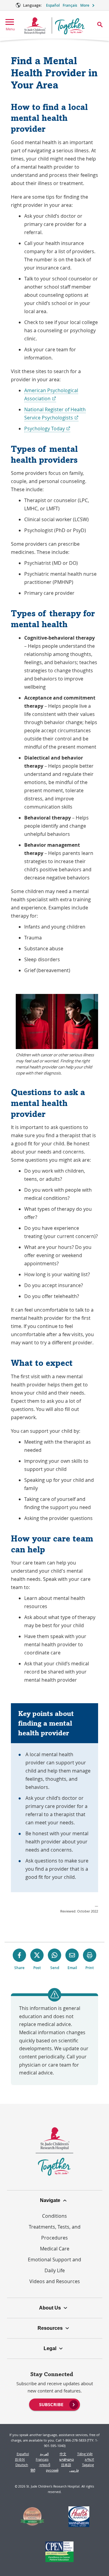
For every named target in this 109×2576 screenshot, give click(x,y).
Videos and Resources (55, 2281)
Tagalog (88, 2465)
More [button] (85, 5)
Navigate (50, 2200)
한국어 (20, 2459)
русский (52, 2470)
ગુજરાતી (45, 2465)
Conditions (54, 2216)
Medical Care (55, 2249)
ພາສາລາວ (67, 2459)
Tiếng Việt (85, 2454)
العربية (44, 2454)
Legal (50, 2348)
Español (53, 5)
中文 (63, 2454)
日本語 (66, 2465)
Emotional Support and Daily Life (54, 2265)
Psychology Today (47, 429)
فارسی (74, 2470)
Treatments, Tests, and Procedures (55, 2232)
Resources (50, 2328)
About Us (50, 2308)
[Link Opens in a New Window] (33, 2518)
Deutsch (22, 2465)
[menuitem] (54, 2404)
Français (70, 5)
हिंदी (33, 2470)
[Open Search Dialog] (100, 25)
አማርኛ (89, 2459)
